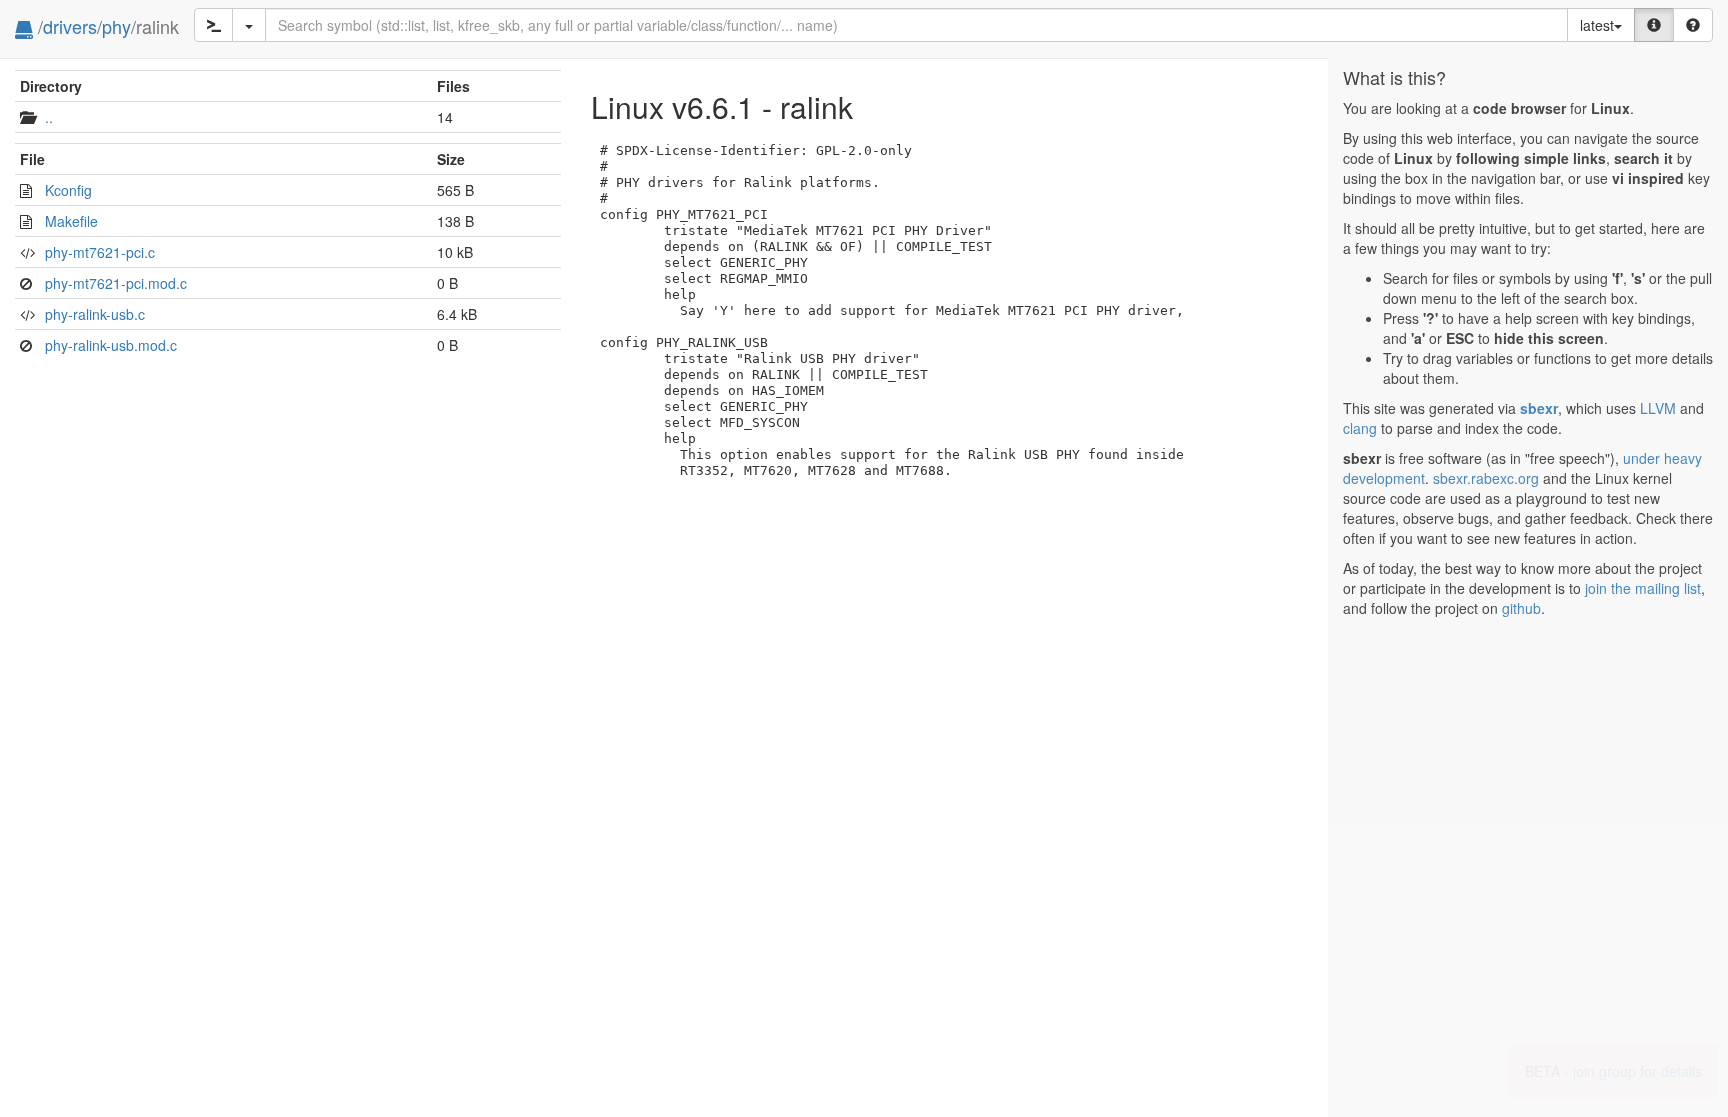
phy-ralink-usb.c (95, 314)
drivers (70, 26)
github (1521, 608)
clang (1360, 428)
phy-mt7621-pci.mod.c (116, 283)
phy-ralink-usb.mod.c (111, 345)
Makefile (71, 221)
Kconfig (68, 190)
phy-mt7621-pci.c (100, 252)
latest (1597, 25)
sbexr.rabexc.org (1486, 478)
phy (116, 26)
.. (49, 117)
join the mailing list (1643, 588)
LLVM (1658, 408)
